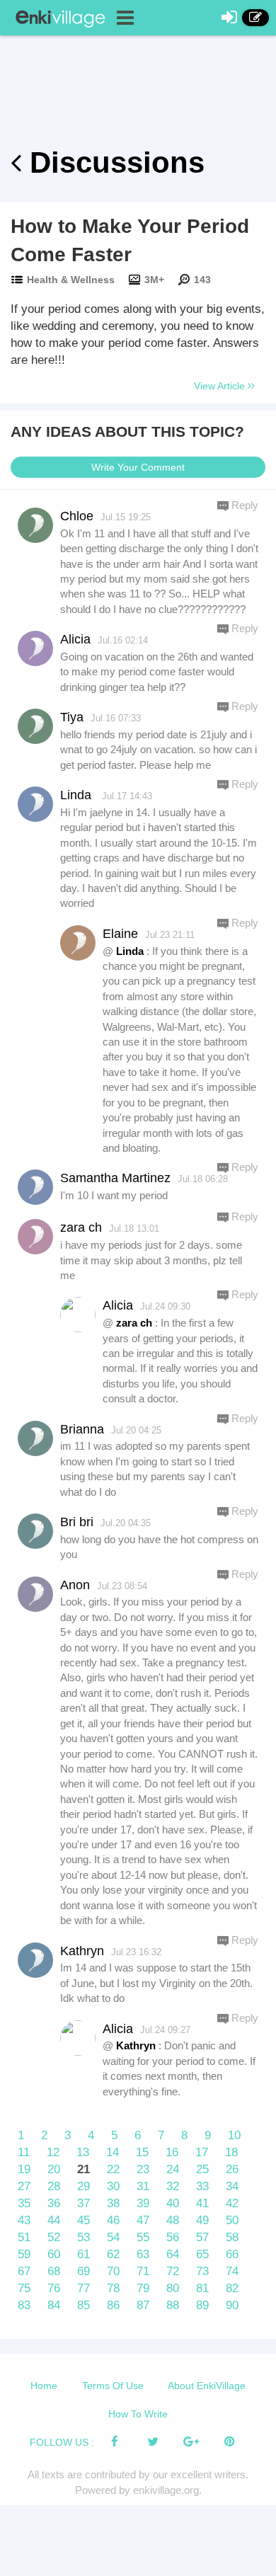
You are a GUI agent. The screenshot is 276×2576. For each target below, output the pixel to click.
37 (84, 2203)
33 (202, 2186)
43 (24, 2220)
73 (202, 2271)
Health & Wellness (71, 280)
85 (84, 2305)
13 (83, 2152)
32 (173, 2186)
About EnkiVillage (207, 2386)
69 (84, 2271)
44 (54, 2220)
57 (202, 2237)
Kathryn (136, 2045)
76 (54, 2288)
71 (143, 2271)
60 (54, 2254)
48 (173, 2220)
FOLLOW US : (62, 2442)
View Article (221, 386)
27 (24, 2186)
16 (172, 2152)
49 (202, 2220)
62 (113, 2254)
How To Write (138, 2414)
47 (143, 2220)
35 (24, 2203)
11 (24, 2152)
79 (143, 2288)
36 (54, 2203)
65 (202, 2254)
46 (113, 2220)
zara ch (134, 1323)
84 (54, 2305)
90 (232, 2305)
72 (173, 2271)
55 (143, 2237)
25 (202, 2169)
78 (113, 2288)
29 (84, 2186)
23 (143, 2169)
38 (113, 2203)
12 (53, 2152)
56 (173, 2237)
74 (232, 2271)
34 (232, 2186)
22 (113, 2169)
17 (202, 2152)
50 (232, 2220)
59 (24, 2254)
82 (232, 2288)
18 (231, 2152)
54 (113, 2237)
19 (24, 2169)
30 (113, 2186)
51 (24, 2237)
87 (143, 2305)
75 (24, 2288)
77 (84, 2288)
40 (173, 2203)
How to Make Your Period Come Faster (130, 240)
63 (143, 2254)
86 (113, 2305)
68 (54, 2271)
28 (54, 2186)
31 (143, 2186)
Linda (130, 951)
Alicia (118, 1305)
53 (84, 2237)
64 (173, 2254)
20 (54, 2169)
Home (44, 2386)
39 (143, 2203)
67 (24, 2271)
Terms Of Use (113, 2386)
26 (232, 2169)
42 (232, 2203)
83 (24, 2305)
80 (173, 2288)
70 (113, 2271)
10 (234, 2135)
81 (202, 2288)
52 (54, 2237)
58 (232, 2237)
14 (113, 2152)
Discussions (113, 162)
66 (232, 2254)
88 (173, 2305)
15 (142, 2152)
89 (202, 2305)
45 (84, 2220)
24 (173, 2169)
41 (202, 2203)
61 (84, 2254)
